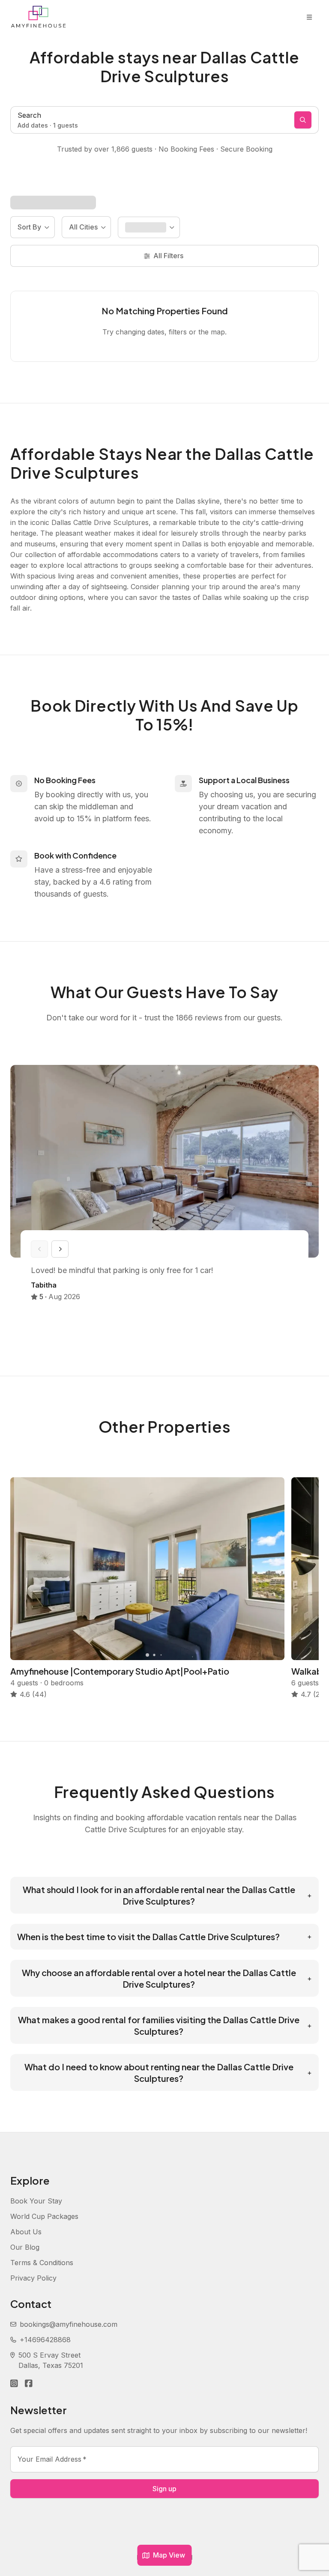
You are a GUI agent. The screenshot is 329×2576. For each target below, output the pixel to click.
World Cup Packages (44, 2216)
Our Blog (25, 2247)
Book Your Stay (36, 2201)
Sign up (164, 2489)
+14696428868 (45, 2340)
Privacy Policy (33, 2278)
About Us (26, 2232)
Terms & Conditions (42, 2263)
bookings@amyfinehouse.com (69, 2324)
